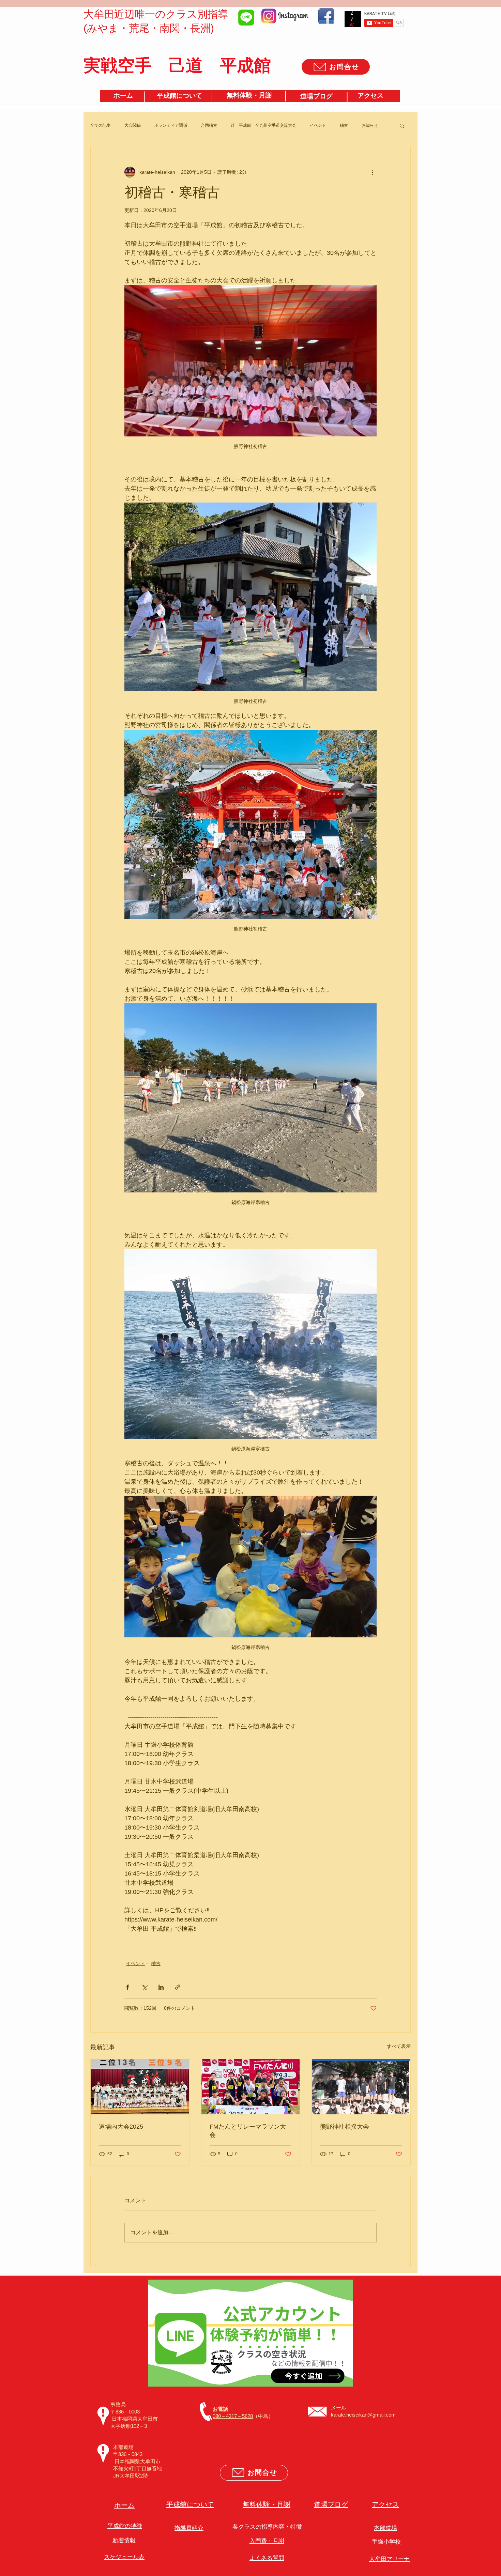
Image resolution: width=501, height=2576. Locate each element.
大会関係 (133, 125)
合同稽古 (209, 125)
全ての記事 (101, 125)
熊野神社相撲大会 (345, 2127)
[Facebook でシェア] (128, 1987)
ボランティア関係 (171, 125)
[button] (402, 125)
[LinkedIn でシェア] (161, 1987)
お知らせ (370, 125)
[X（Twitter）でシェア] (144, 1987)
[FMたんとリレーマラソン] (251, 2087)
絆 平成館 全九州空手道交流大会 (263, 125)
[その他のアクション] (373, 172)
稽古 (344, 125)
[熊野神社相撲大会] (361, 2087)
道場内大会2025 (121, 2127)
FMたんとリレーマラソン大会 (248, 2131)
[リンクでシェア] (178, 1987)
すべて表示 (399, 2046)
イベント (318, 125)
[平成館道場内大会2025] (140, 2087)
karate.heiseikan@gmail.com (363, 2415)
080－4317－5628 (233, 2416)
